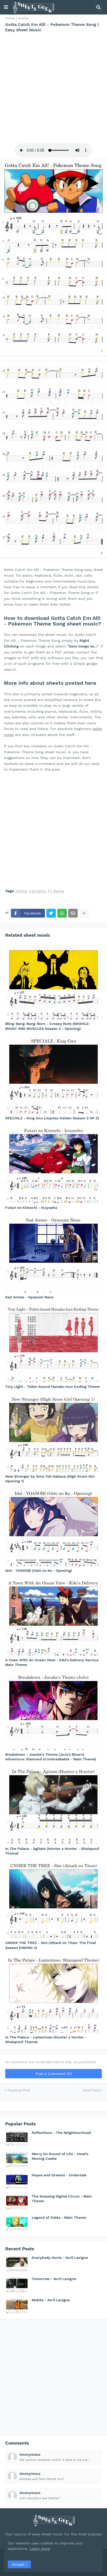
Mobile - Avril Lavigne (51, 2300)
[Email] (73, 913)
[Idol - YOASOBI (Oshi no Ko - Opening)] (53, 1527)
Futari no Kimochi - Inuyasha (31, 1208)
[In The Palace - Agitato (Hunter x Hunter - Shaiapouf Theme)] (53, 1805)
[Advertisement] (53, 88)
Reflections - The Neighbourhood (61, 2133)
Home (10, 18)
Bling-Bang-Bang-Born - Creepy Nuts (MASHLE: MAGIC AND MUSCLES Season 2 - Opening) (47, 1026)
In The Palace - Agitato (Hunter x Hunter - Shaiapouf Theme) (52, 1851)
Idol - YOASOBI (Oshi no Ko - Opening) (39, 1570)
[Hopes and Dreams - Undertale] (17, 2181)
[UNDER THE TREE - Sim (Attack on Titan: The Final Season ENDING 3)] (53, 1900)
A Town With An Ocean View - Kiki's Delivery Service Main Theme (52, 1662)
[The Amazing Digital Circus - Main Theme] (17, 2202)
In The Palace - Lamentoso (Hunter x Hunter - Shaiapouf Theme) (46, 2039)
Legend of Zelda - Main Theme (59, 2217)
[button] (6, 7)
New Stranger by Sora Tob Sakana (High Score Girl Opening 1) (50, 1479)
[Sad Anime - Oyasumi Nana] (53, 1254)
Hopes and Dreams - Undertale (59, 2175)
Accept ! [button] (19, 2564)
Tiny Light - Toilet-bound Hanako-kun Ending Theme (52, 1387)
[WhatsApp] (62, 913)
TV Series (56, 891)
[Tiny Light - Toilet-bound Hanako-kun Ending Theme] (53, 1343)
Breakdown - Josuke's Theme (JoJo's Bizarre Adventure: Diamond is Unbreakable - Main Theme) (51, 1757)
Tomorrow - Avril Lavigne (54, 2279)
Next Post (91, 2090)
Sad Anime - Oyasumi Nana (29, 1297)
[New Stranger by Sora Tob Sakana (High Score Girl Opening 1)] (53, 1433)
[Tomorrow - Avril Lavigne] (17, 2284)
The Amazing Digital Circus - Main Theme (62, 2199)
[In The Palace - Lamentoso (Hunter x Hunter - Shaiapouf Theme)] (53, 1994)
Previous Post (19, 2090)
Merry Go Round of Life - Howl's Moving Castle (60, 2156)
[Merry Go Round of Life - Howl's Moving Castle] (17, 2160)
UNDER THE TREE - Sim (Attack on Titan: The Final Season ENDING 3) (51, 1945)
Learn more (40, 2549)
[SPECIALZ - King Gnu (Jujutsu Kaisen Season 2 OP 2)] (53, 1075)
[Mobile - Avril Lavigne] (17, 2306)
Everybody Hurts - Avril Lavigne (60, 2258)
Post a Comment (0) (54, 2074)
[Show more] (84, 913)
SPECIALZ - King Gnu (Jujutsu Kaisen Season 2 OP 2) (52, 1118)
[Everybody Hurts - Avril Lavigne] (17, 2263)
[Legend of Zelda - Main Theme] (17, 2223)
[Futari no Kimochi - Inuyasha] (53, 1164)
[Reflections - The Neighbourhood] (17, 2138)
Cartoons (37, 891)
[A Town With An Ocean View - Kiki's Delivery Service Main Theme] (53, 1617)
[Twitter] (51, 913)
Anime (23, 18)
